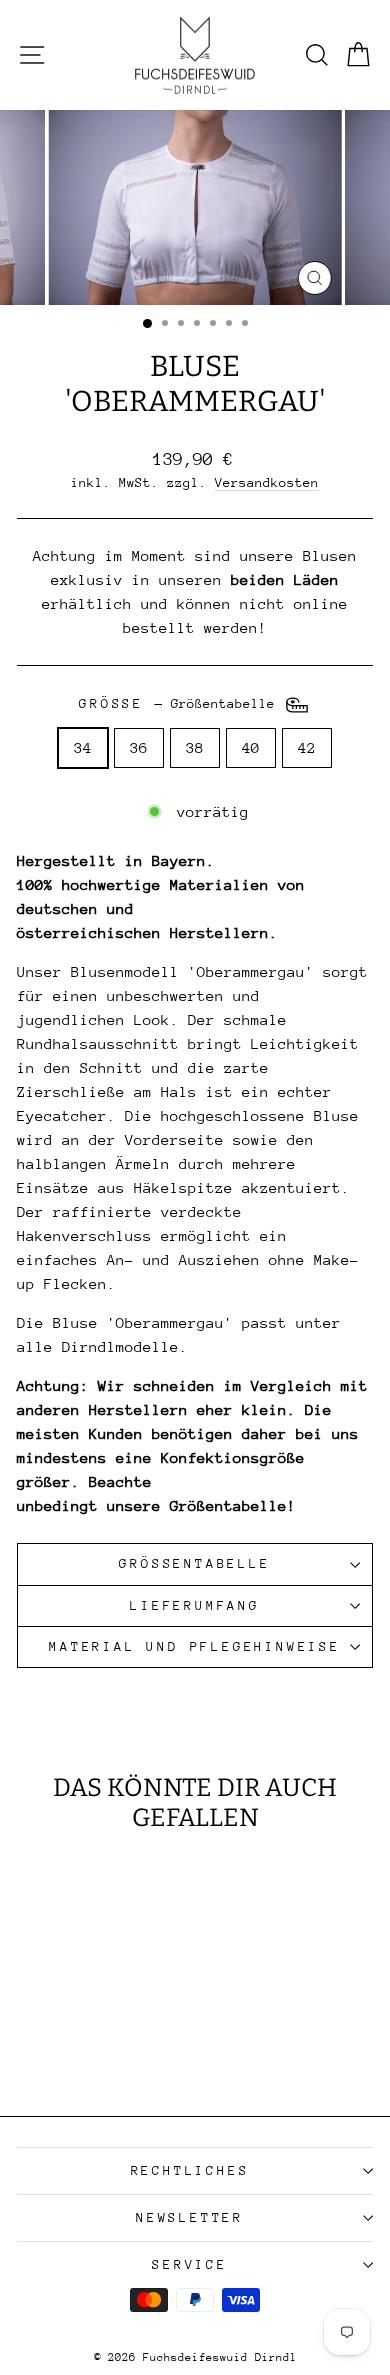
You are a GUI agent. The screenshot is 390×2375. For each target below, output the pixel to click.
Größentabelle (194, 1563)
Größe (181, 704)
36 (139, 747)
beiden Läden (285, 579)
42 (307, 747)
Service (190, 2264)
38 (195, 747)
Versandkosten (267, 482)
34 (83, 747)
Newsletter (190, 2217)
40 (251, 747)
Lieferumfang (195, 1605)
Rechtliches (190, 2170)
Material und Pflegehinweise (195, 1646)
